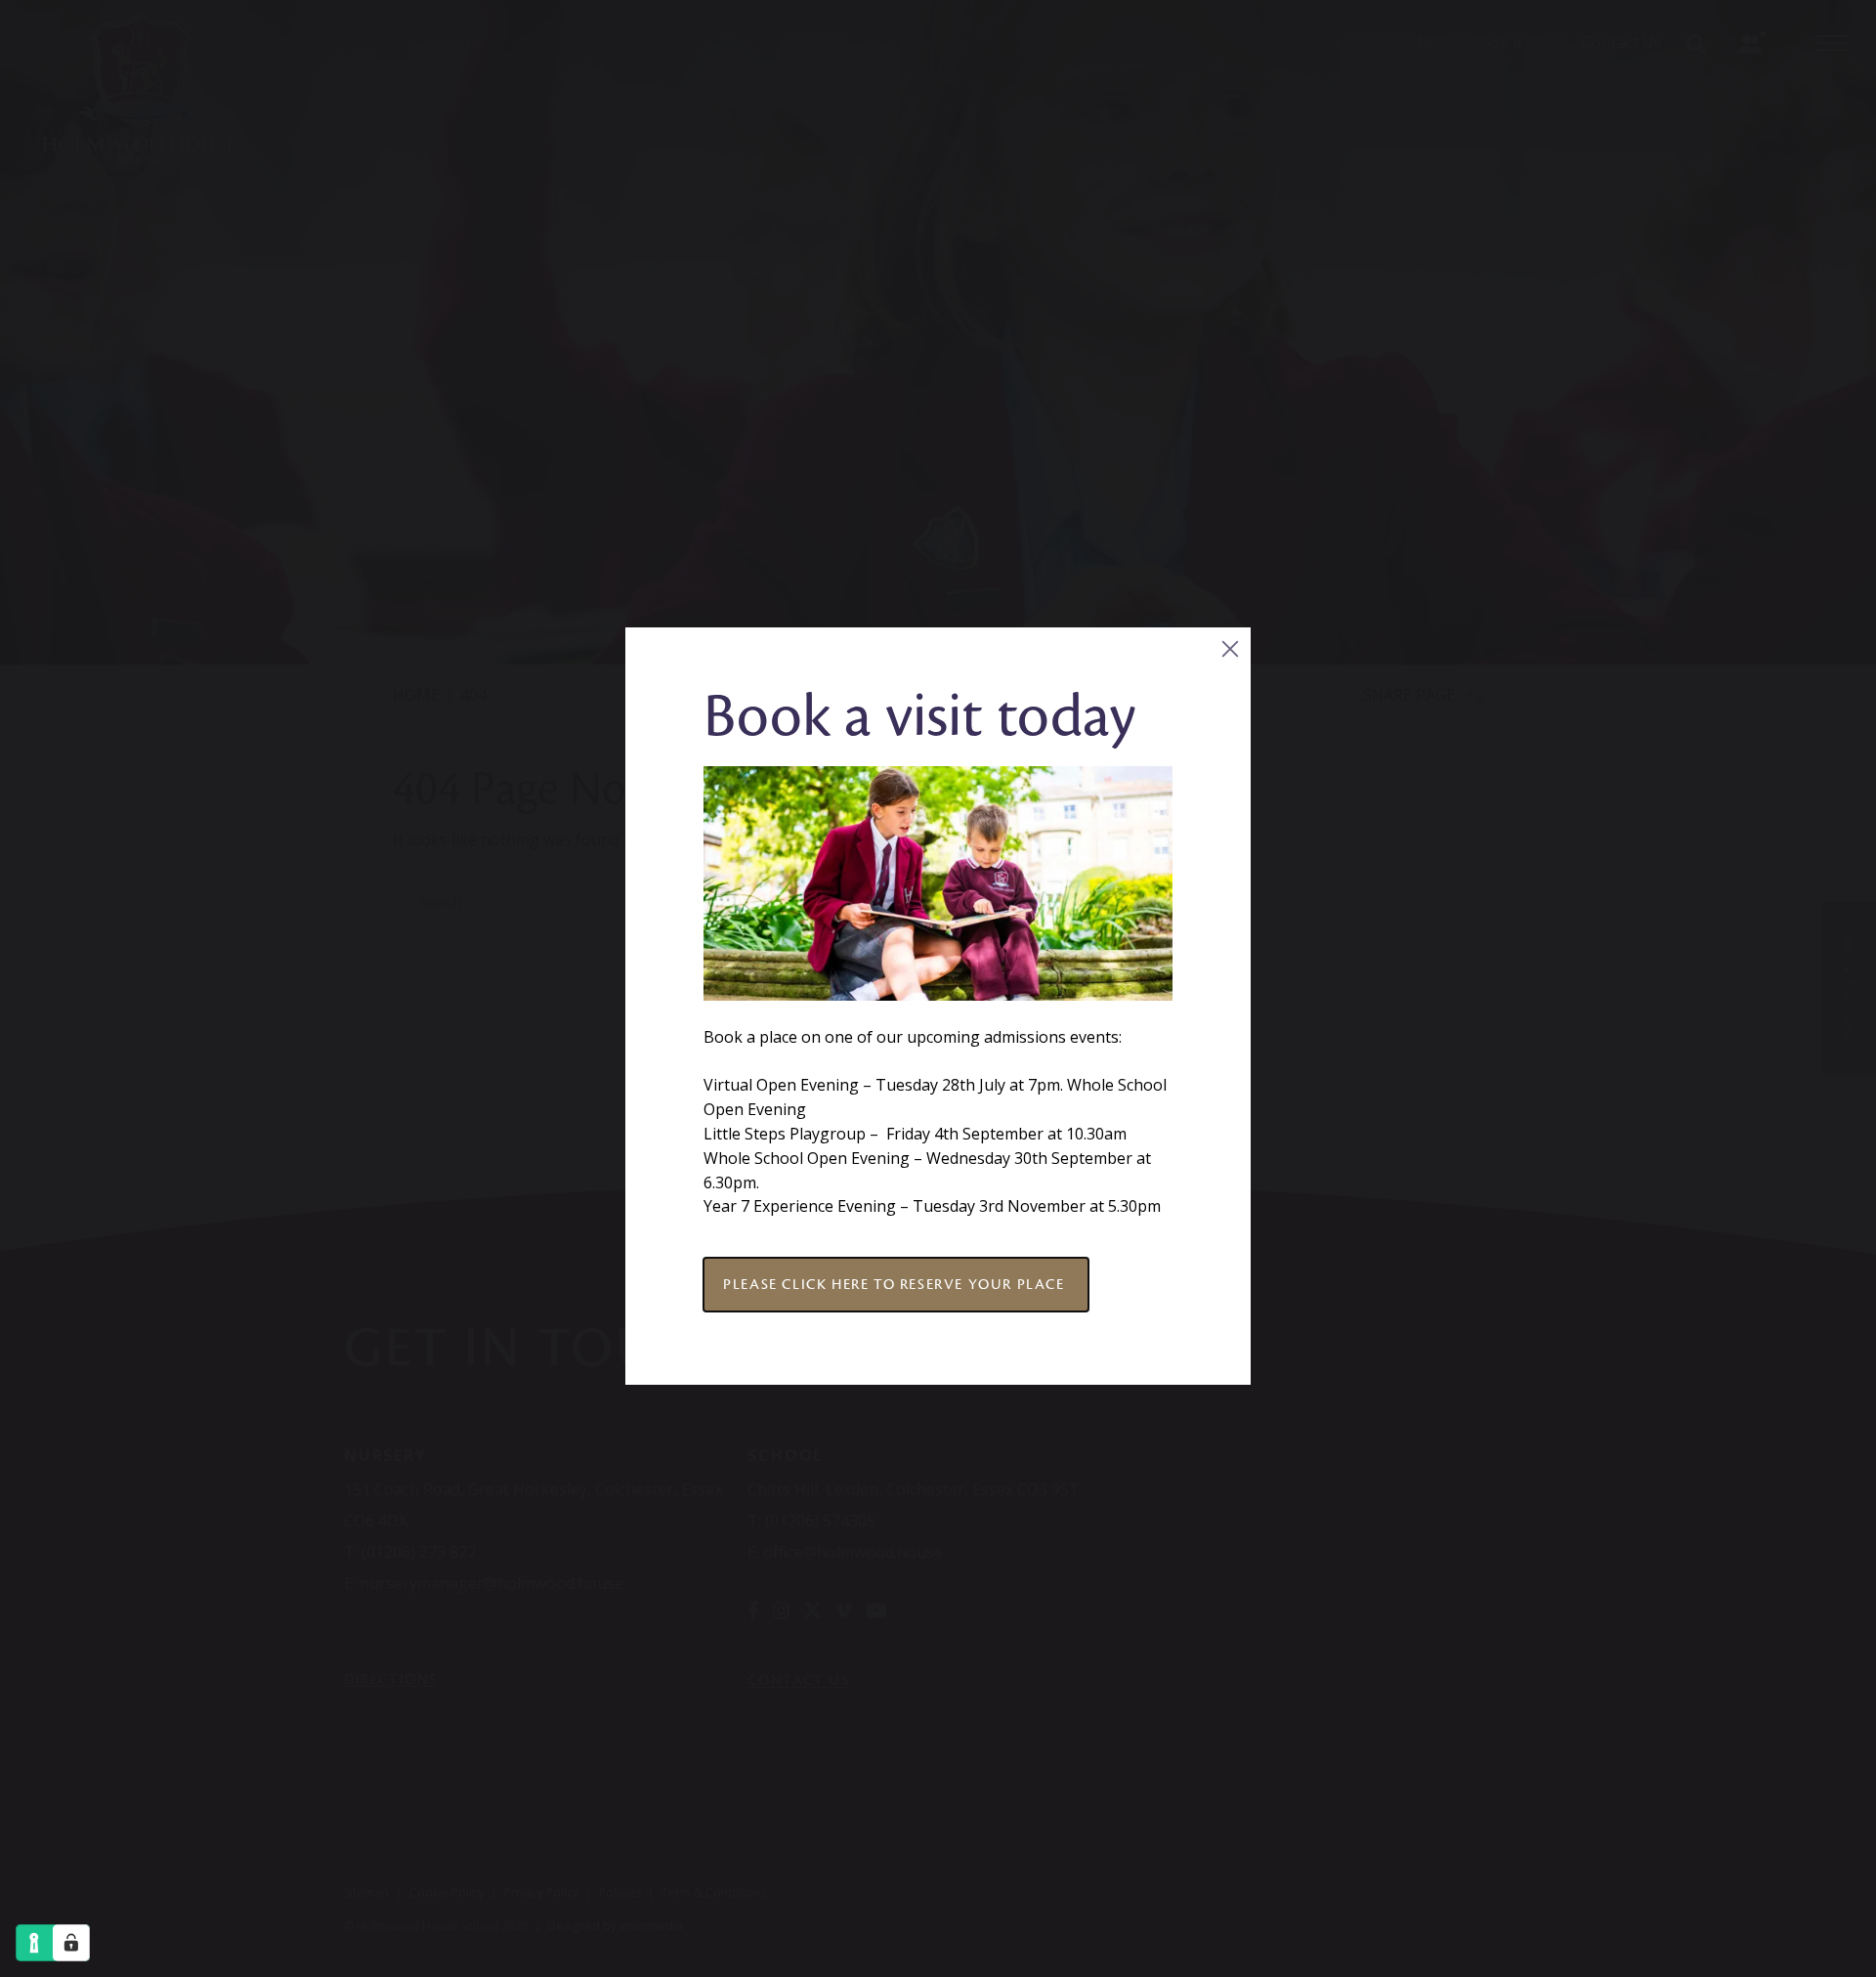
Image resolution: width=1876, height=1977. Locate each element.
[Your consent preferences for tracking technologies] (71, 1943)
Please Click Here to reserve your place (896, 1284)
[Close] (1230, 648)
